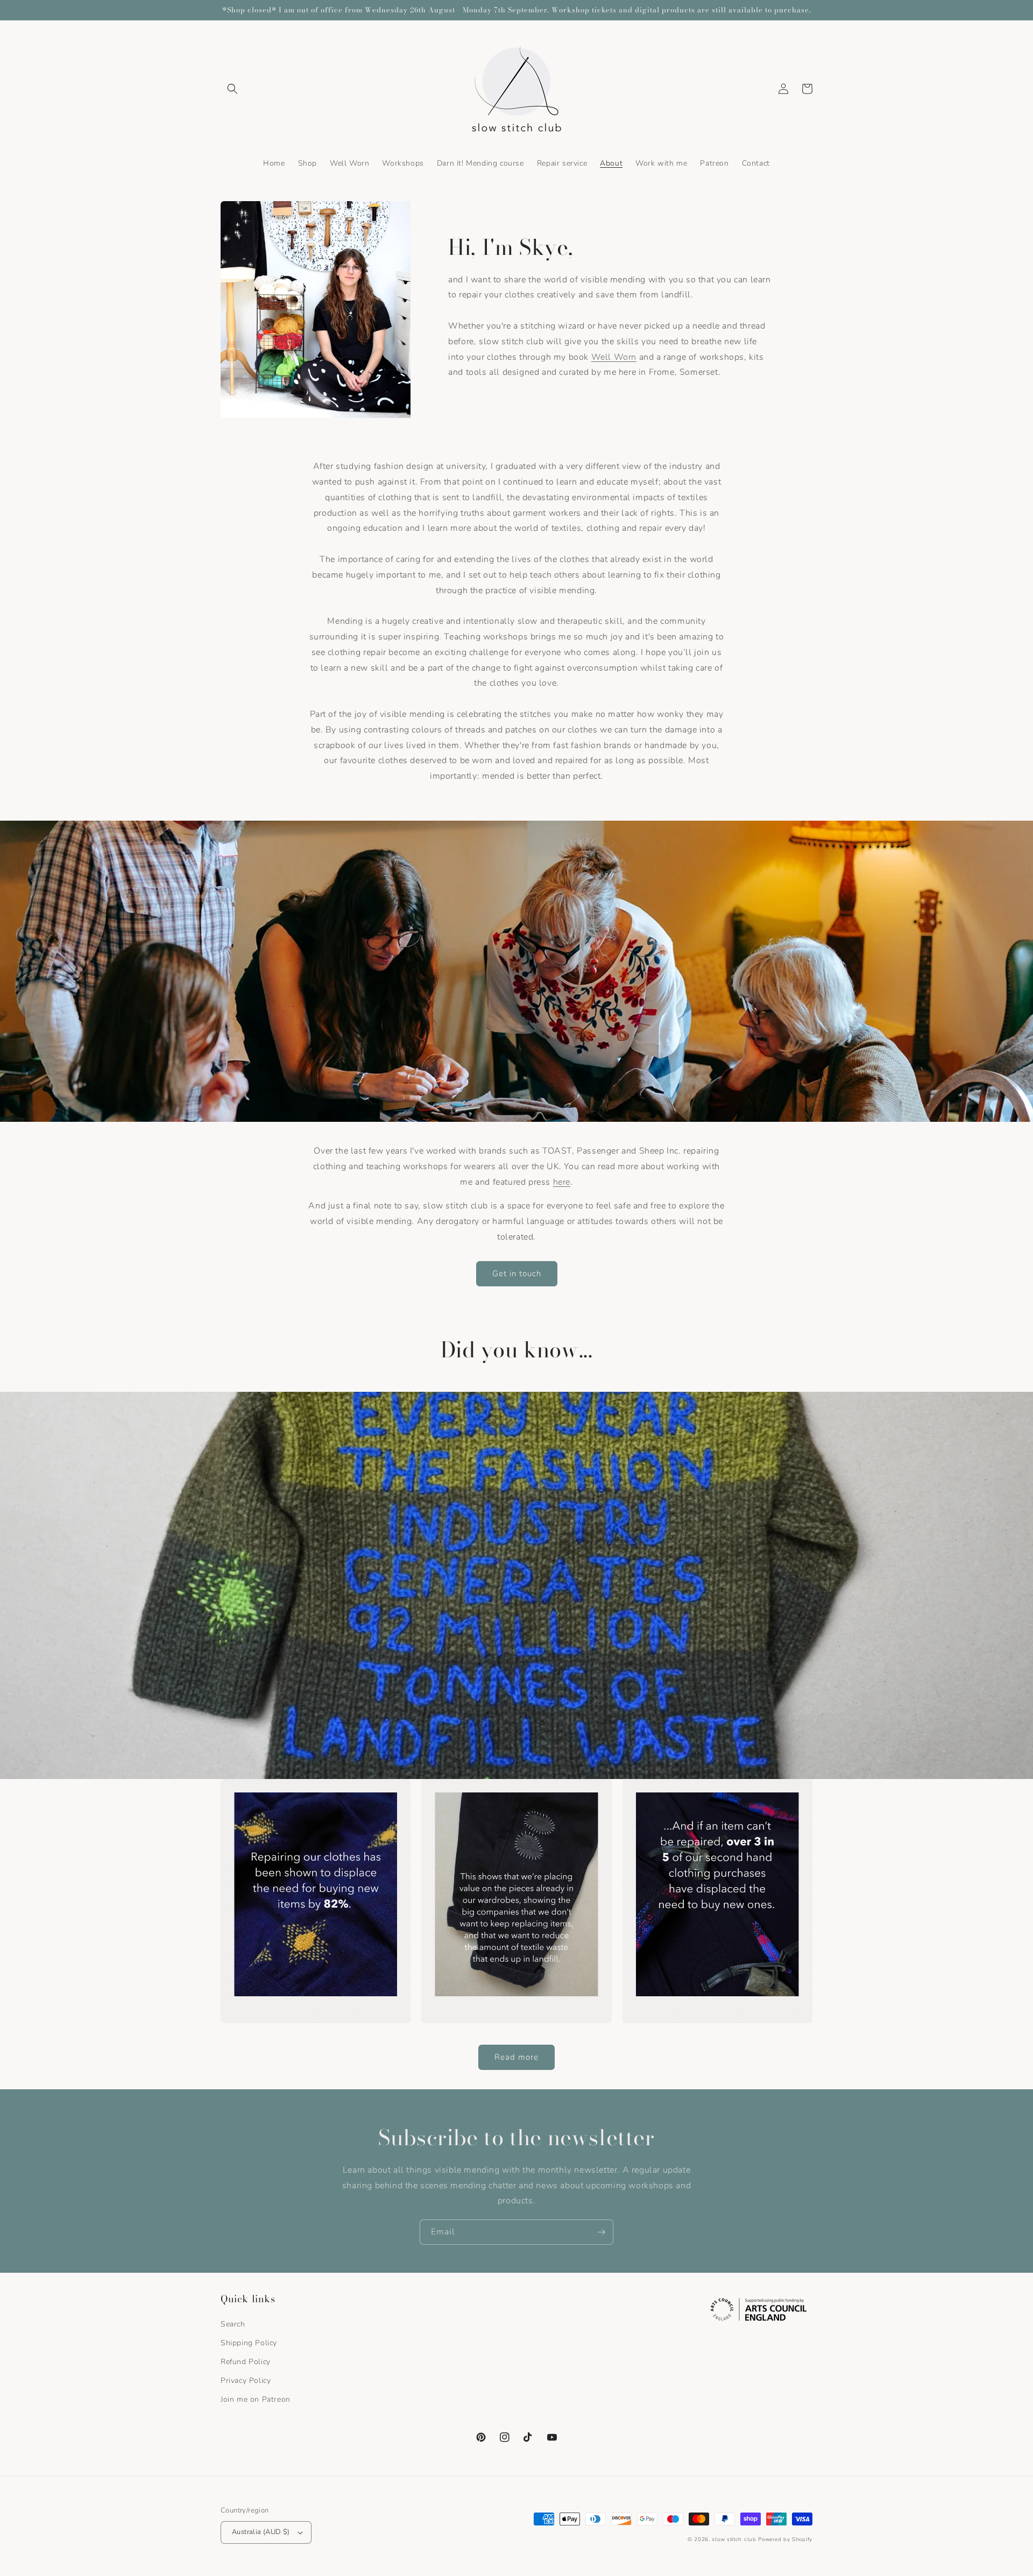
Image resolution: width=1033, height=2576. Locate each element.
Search (233, 2324)
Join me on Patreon (256, 2399)
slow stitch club (734, 2539)
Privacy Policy (246, 2381)
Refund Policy (246, 2362)
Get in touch (517, 1273)
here (562, 1182)
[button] (232, 89)
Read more (516, 2057)
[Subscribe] (601, 2232)
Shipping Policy (249, 2343)
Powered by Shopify (785, 2539)
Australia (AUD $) (261, 2532)
